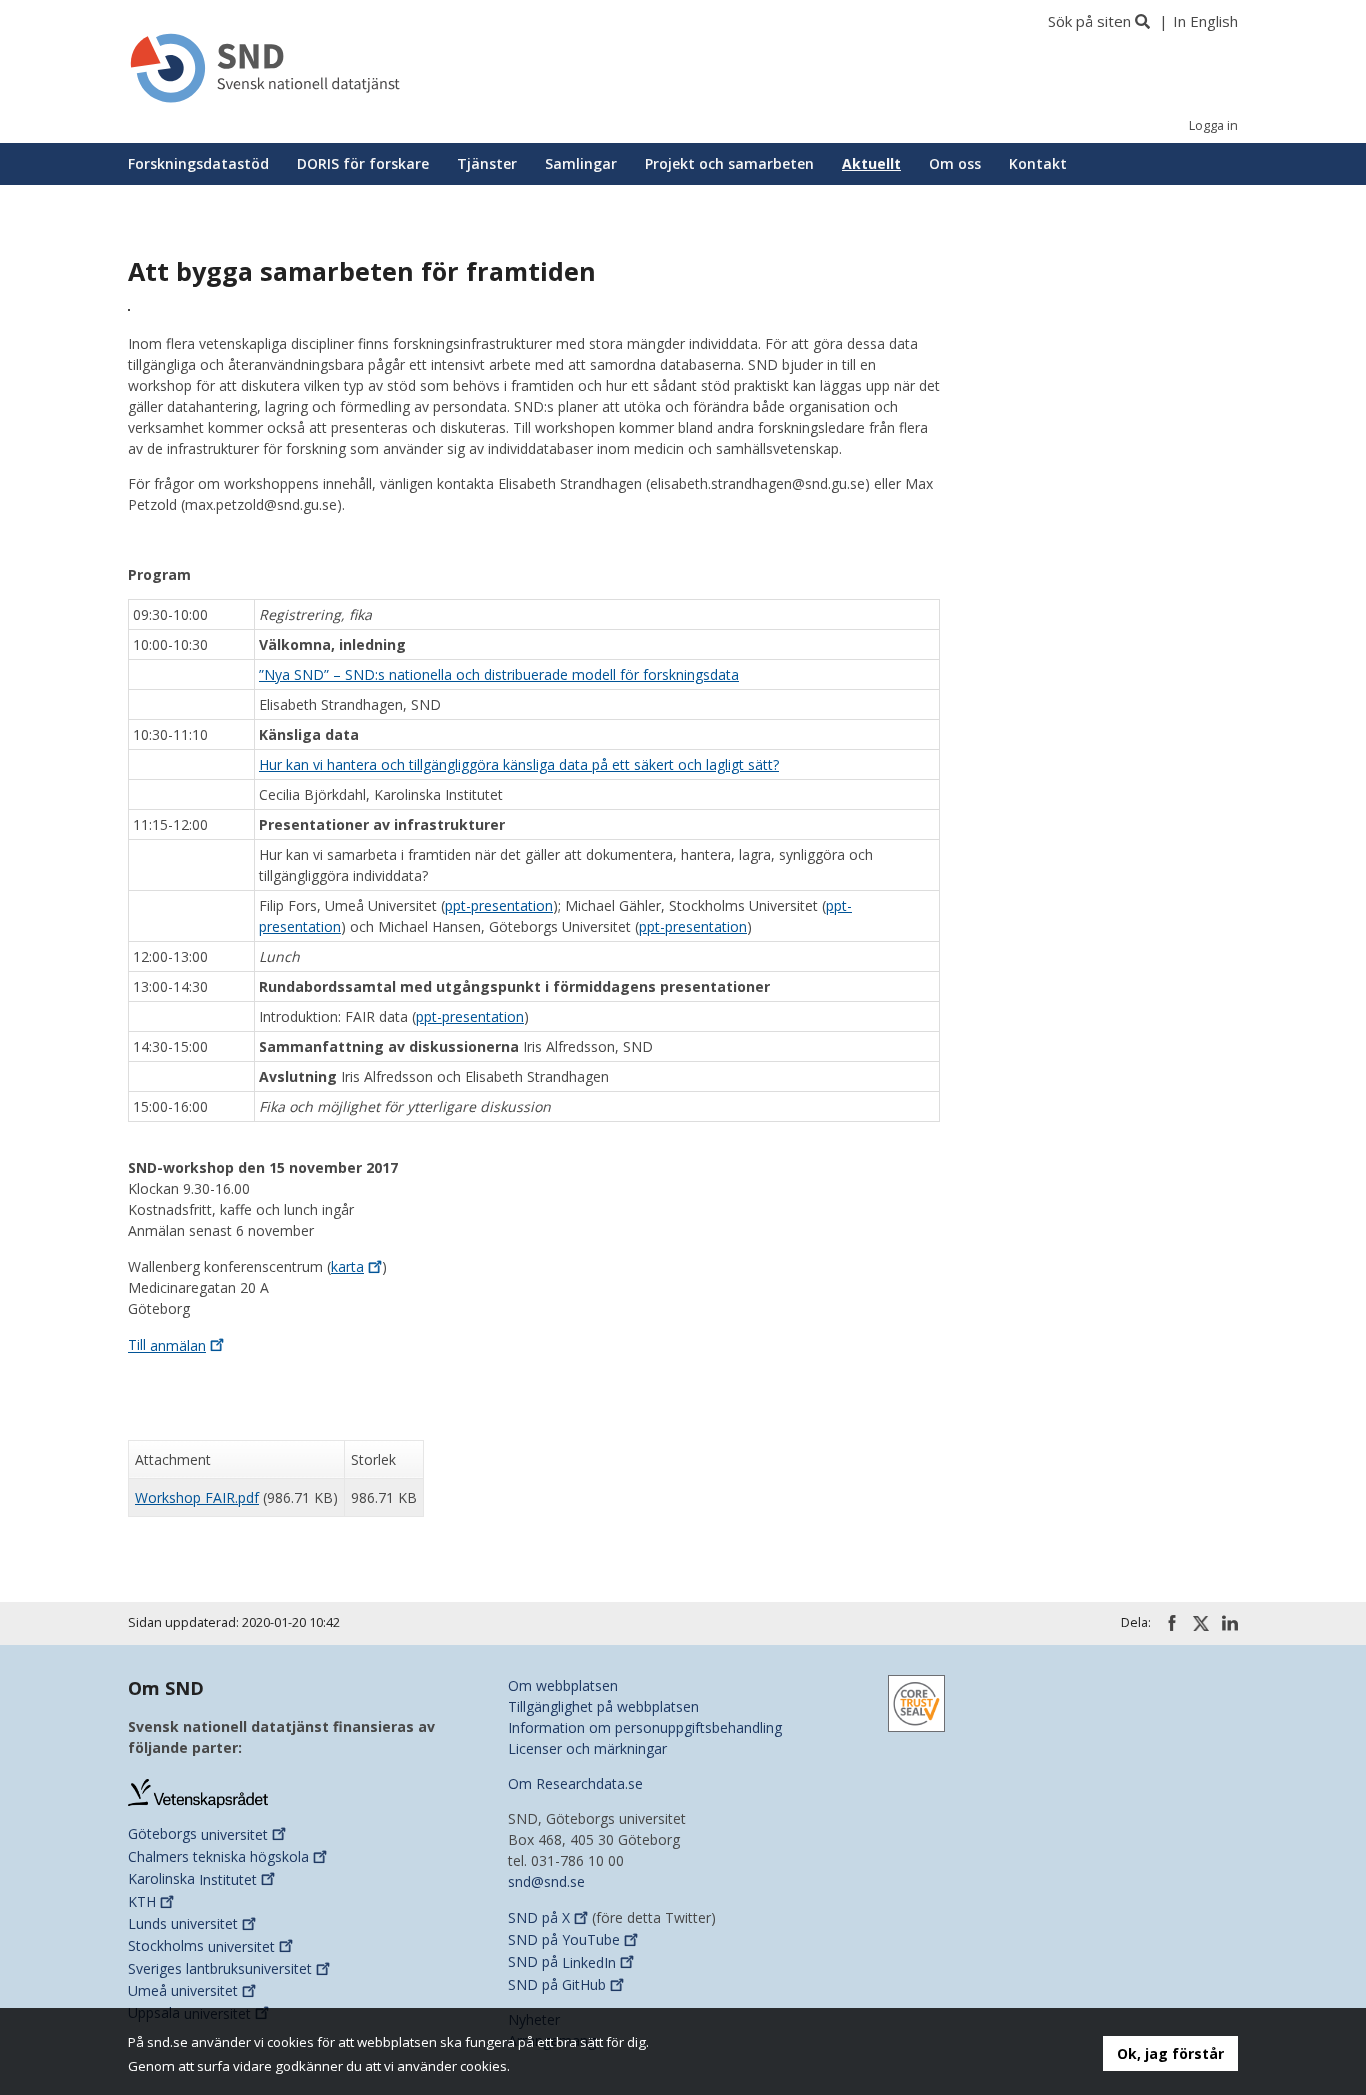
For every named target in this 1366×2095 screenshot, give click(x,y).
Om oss (955, 163)
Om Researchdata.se (575, 1783)
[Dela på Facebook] (1172, 1623)
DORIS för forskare (363, 163)
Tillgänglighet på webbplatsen (603, 1706)
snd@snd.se (546, 1881)
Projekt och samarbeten (729, 163)
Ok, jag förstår (1170, 2053)
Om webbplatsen (563, 1685)
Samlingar (581, 163)
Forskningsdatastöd (198, 163)
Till (167, 1345)
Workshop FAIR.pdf (197, 1497)
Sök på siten (1089, 21)
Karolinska (192, 1879)
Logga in (1213, 125)
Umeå (183, 1990)
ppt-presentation (499, 905)
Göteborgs (198, 1834)
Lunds (183, 1923)
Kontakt (1038, 163)
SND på (539, 1917)
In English (1205, 21)
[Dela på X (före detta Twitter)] (1201, 1624)
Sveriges (220, 1968)
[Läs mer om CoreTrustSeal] (916, 1701)
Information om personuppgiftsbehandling (645, 1727)
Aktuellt (871, 163)
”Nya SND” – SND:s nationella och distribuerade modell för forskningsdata (499, 674)
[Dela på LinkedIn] (1230, 1623)
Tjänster (487, 163)
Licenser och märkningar (587, 1748)
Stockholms (201, 1946)
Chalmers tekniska (218, 1856)
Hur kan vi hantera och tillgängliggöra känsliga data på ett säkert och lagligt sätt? (519, 764)
